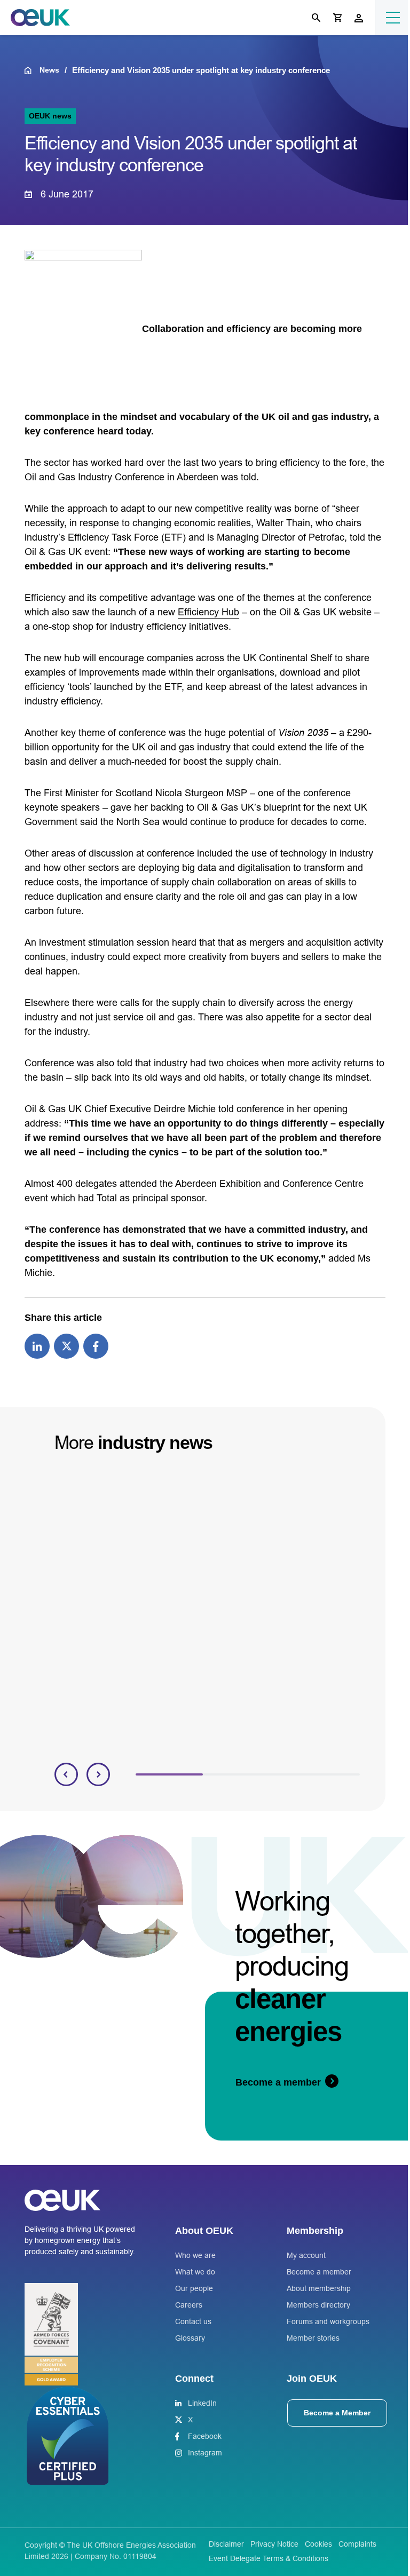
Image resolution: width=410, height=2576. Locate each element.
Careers (189, 2305)
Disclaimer (226, 2544)
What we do (195, 2272)
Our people (194, 2288)
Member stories (313, 2338)
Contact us (193, 2321)
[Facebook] (96, 1345)
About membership (319, 2288)
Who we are (195, 2255)
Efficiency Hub (208, 612)
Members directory (318, 2305)
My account (306, 2255)
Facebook (205, 2436)
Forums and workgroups (328, 2321)
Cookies (318, 2544)
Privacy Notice (274, 2544)
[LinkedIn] (37, 1345)
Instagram (205, 2453)
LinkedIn (202, 2403)
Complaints (357, 2544)
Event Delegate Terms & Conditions (269, 2558)
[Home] (32, 70)
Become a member (319, 2272)
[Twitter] (66, 1345)
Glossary (190, 2338)
